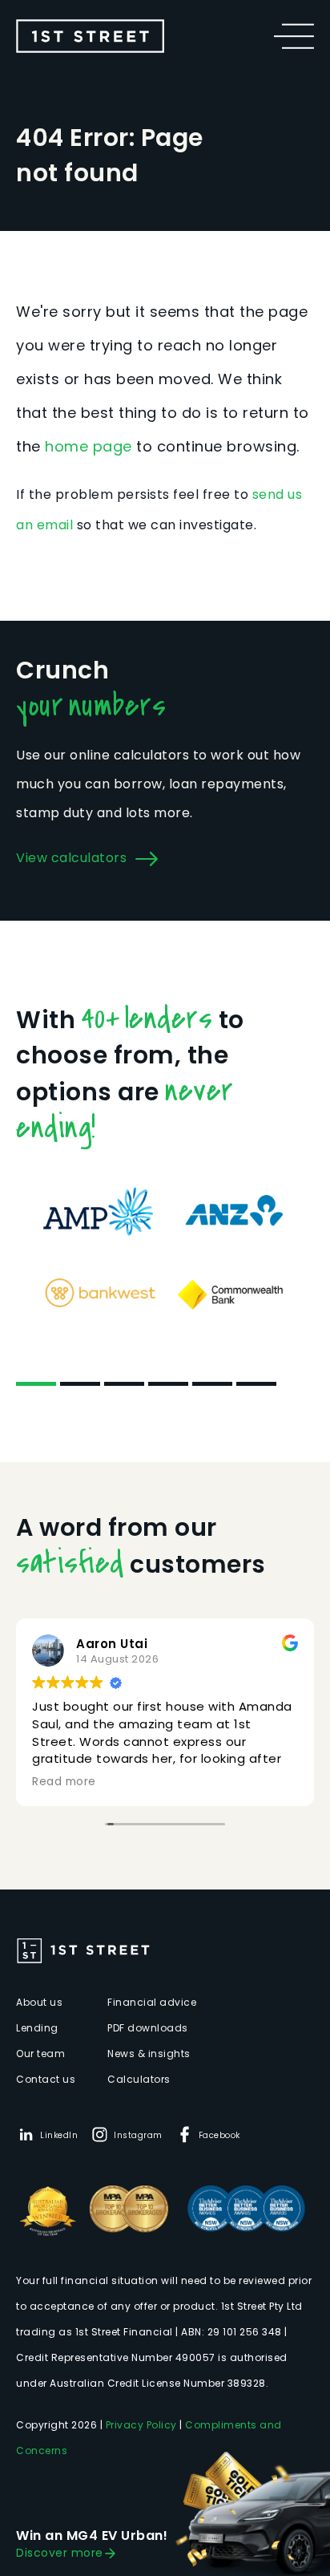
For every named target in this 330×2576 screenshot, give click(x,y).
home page (89, 446)
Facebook (219, 2135)
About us (39, 2002)
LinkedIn (59, 2135)
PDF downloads (148, 2028)
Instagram (138, 2135)
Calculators (139, 2079)
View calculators (71, 858)
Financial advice (152, 2002)
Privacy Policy (141, 2425)
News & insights (149, 2054)
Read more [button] (64, 1782)
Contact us (46, 2079)
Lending (37, 2028)
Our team (40, 2054)
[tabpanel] (165, 1252)
